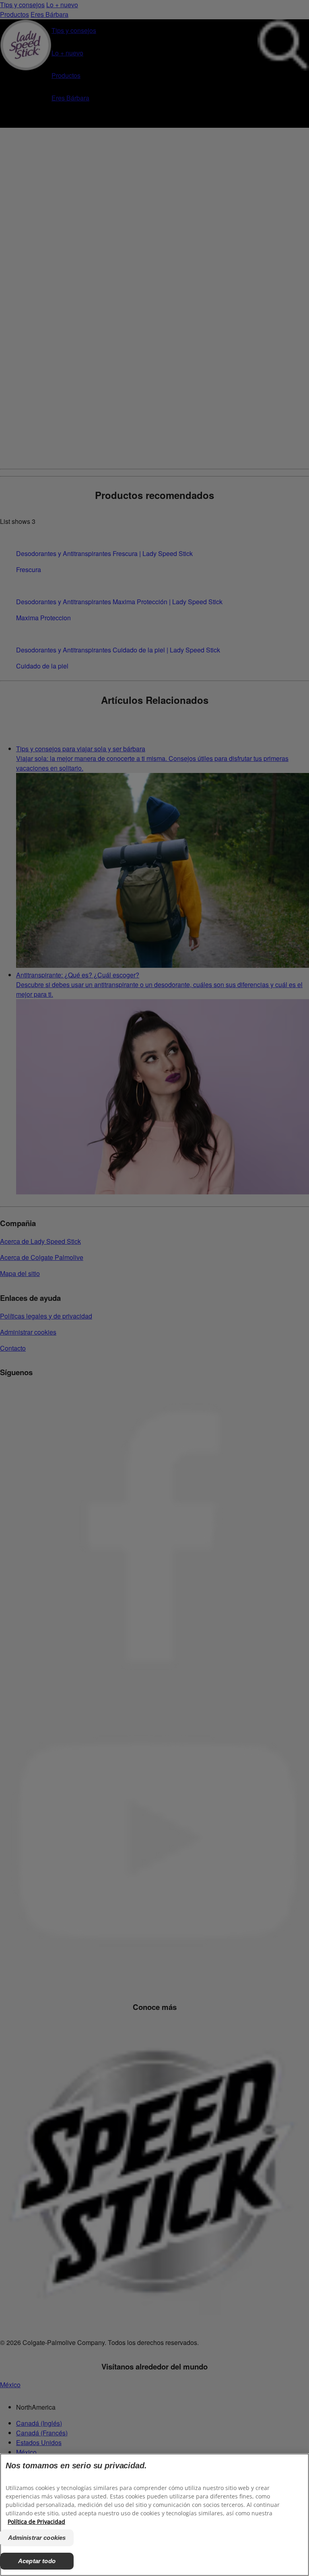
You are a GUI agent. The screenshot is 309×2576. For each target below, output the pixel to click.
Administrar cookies (37, 2538)
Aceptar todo (37, 2561)
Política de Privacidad (36, 2522)
